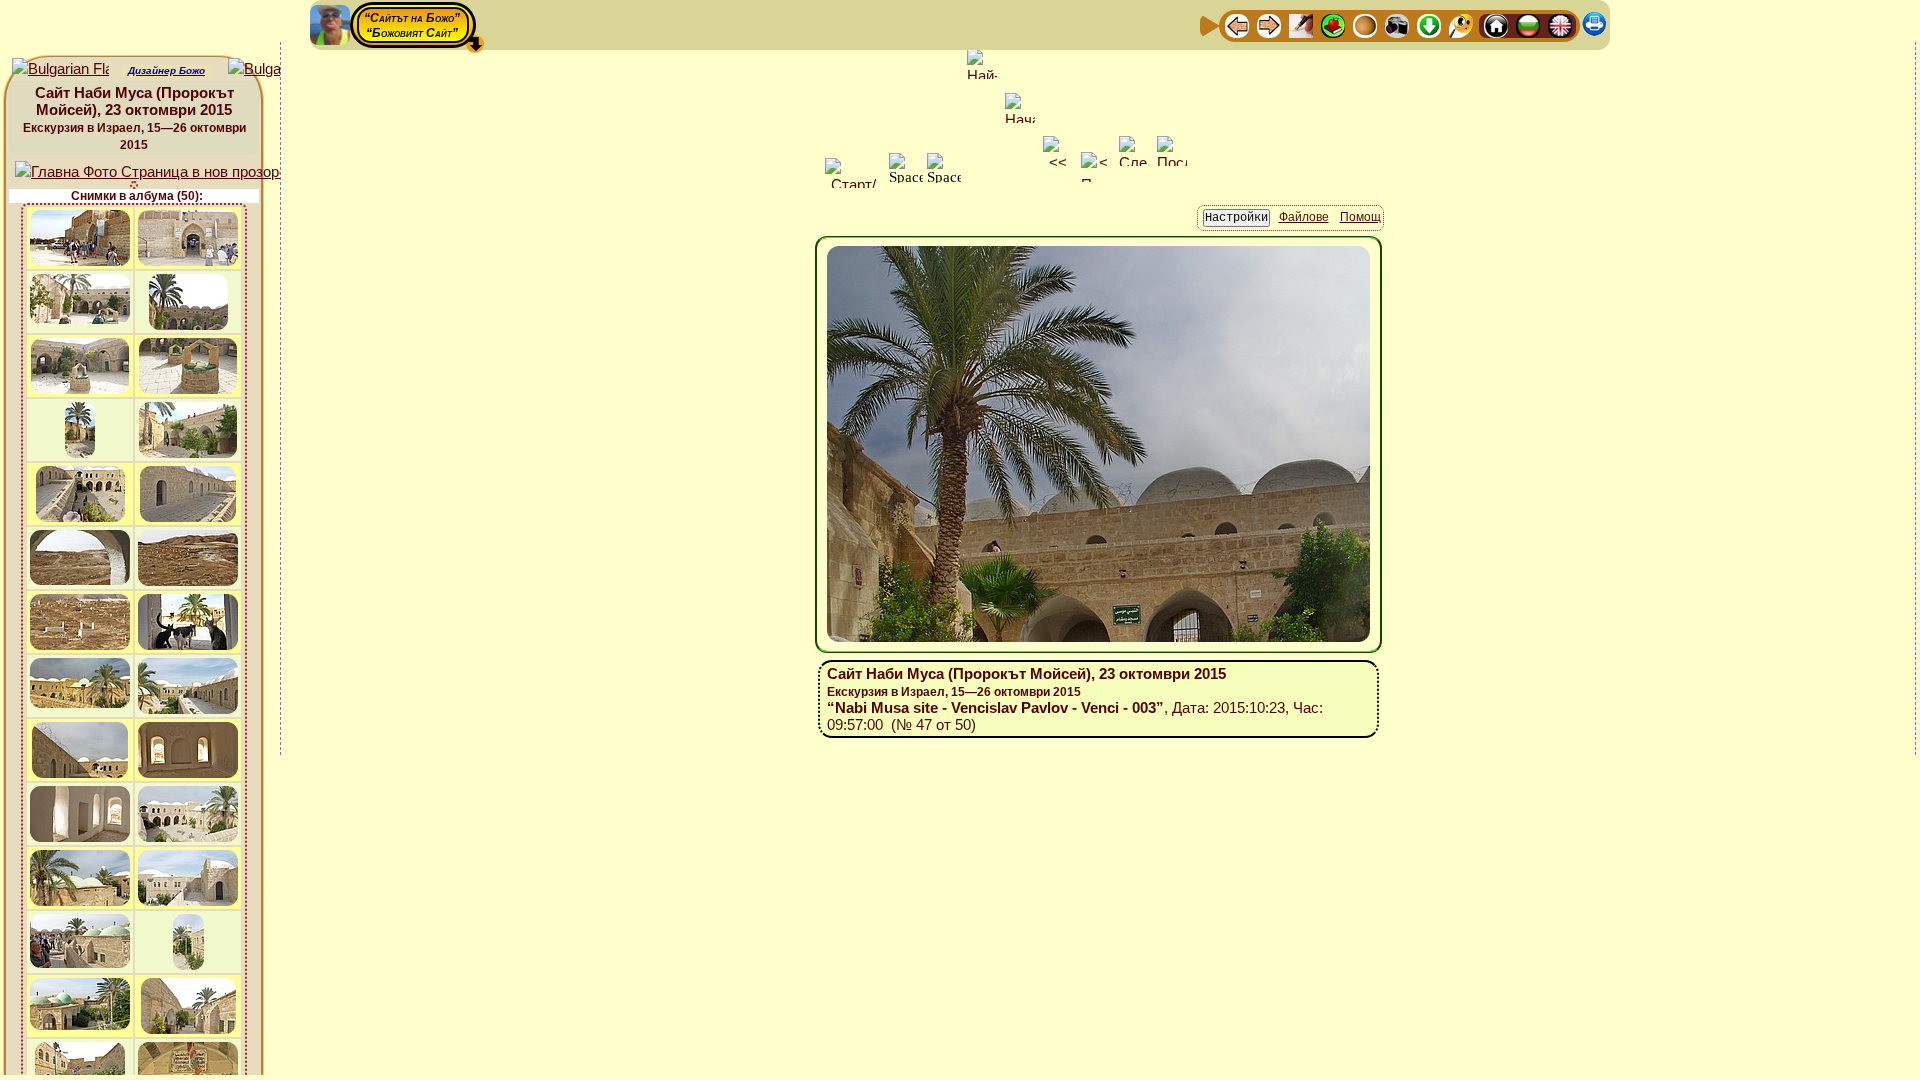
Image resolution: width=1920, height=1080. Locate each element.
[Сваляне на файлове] (1429, 24)
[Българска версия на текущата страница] (276, 69)
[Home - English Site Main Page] (1560, 24)
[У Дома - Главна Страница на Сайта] (1496, 24)
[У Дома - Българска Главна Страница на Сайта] (1528, 24)
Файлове (1304, 217)
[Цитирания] (1333, 24)
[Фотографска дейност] (1397, 24)
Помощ (1360, 217)
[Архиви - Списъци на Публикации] (1301, 24)
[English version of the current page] (60, 69)
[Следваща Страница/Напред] (1269, 24)
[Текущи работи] (1365, 24)
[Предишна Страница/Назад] (1237, 24)
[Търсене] (1461, 24)
